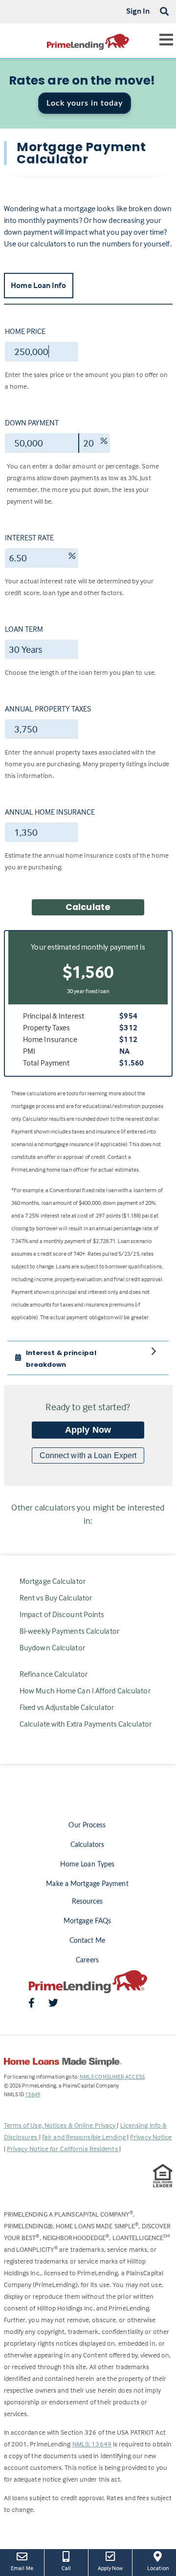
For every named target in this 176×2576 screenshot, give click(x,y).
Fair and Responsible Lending (85, 2137)
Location (162, 2568)
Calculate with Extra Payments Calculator (86, 1724)
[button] (82, 1358)
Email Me (22, 2568)
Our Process (87, 1825)
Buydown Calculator (52, 1647)
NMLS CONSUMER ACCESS (112, 2076)
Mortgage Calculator (53, 1581)
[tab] (88, 1358)
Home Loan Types (88, 1865)
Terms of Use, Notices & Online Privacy (61, 2125)
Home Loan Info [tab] (38, 285)
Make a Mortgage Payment (87, 1884)
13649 (33, 2094)
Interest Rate (29, 537)
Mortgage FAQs (87, 1921)
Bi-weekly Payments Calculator (69, 1631)
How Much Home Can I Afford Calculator (85, 1690)
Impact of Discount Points (62, 1614)
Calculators (87, 1845)
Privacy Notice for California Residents (63, 2148)
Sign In (138, 11)
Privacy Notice (151, 2137)
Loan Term (24, 629)
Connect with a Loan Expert (88, 1455)
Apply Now (88, 1430)
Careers (87, 1960)
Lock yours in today (85, 103)
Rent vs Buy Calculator (56, 1598)
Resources (88, 1902)
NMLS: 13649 (92, 2444)
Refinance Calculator (54, 1674)
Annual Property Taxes (48, 709)
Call (66, 2568)
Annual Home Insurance (50, 812)
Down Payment (32, 422)
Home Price (25, 331)
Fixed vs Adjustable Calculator (67, 1707)
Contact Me (88, 1941)
